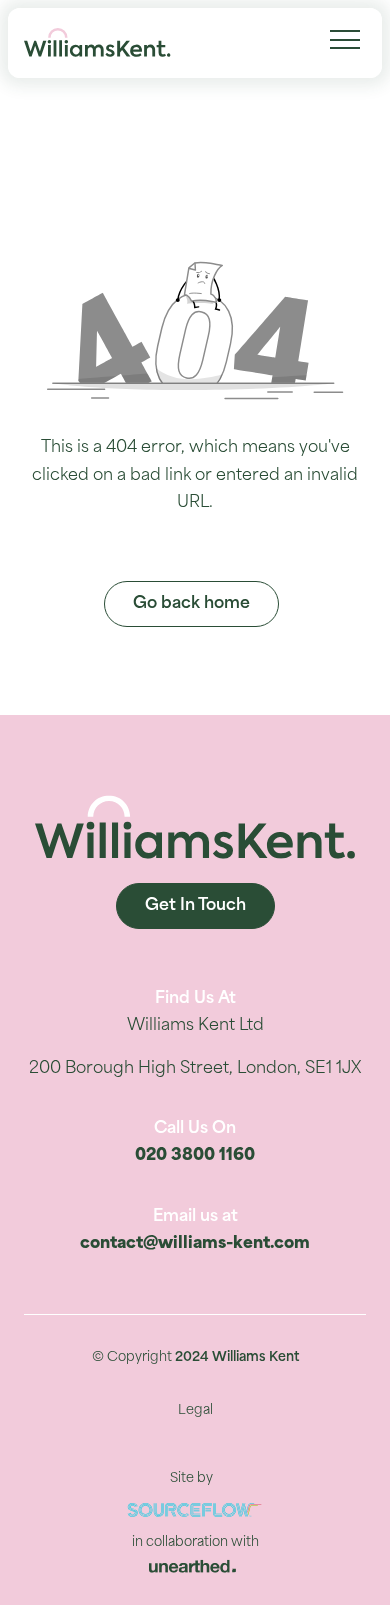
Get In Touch (195, 906)
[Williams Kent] (97, 43)
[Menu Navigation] (345, 40)
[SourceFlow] (195, 1511)
